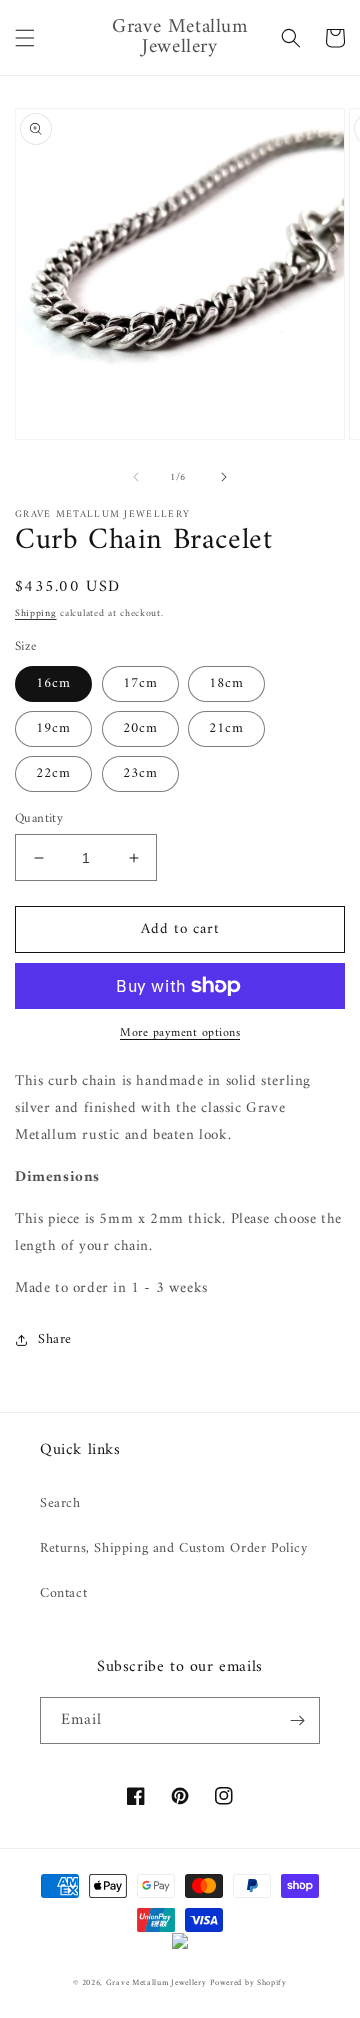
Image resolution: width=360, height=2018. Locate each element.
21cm (226, 728)
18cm (226, 683)
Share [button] (55, 1339)
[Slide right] (224, 477)
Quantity (39, 819)
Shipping (36, 613)
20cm (140, 728)
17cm (140, 683)
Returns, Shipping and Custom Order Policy (174, 1548)
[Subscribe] (297, 1720)
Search (60, 1503)
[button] (25, 38)
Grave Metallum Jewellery (156, 1983)
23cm (140, 773)
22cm (53, 773)
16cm (53, 683)
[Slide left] (136, 477)
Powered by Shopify (248, 1983)
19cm (53, 728)
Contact (63, 1593)
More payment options (180, 1034)
